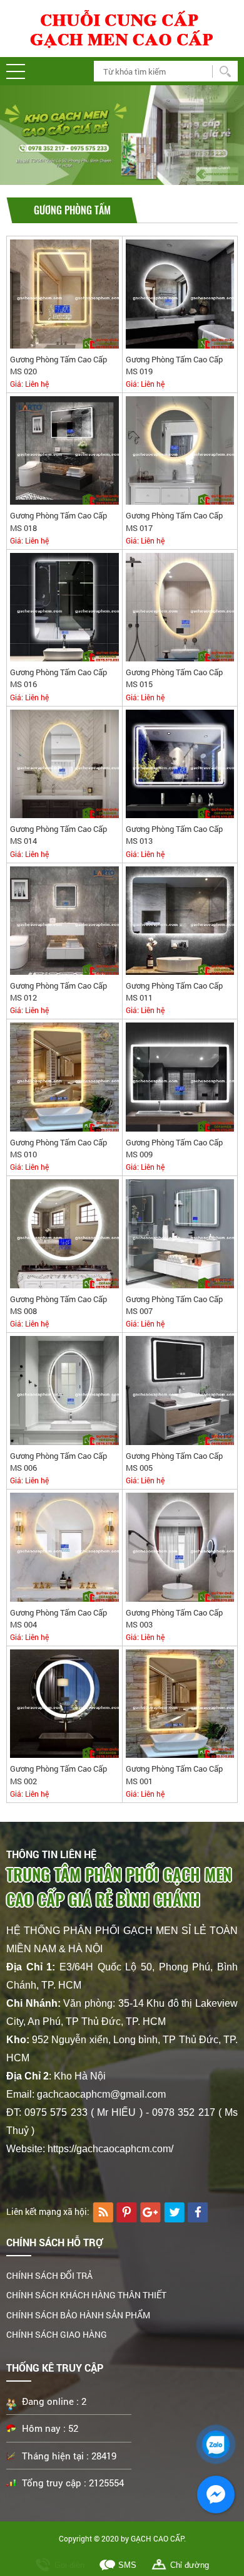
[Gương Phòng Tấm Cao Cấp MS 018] (64, 450)
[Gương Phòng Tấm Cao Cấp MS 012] (64, 920)
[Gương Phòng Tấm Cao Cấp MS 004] (64, 1546)
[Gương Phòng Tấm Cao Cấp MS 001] (180, 1703)
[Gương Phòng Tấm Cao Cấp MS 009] (180, 1077)
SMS (127, 2565)
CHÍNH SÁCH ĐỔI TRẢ (49, 2275)
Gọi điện (69, 2565)
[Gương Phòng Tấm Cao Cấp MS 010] (64, 1077)
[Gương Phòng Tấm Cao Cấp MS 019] (180, 293)
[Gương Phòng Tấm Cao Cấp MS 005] (180, 1390)
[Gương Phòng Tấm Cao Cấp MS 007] (180, 1233)
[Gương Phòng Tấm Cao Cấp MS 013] (180, 763)
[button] (16, 71)
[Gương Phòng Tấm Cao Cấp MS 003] (180, 1546)
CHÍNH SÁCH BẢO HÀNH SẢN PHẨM (78, 2315)
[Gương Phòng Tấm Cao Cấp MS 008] (64, 1233)
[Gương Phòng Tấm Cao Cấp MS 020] (64, 293)
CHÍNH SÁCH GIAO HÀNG (57, 2334)
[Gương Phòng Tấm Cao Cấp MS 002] (64, 1703)
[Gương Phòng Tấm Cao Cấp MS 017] (180, 450)
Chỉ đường (190, 2565)
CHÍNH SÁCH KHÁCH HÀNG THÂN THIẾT (86, 2295)
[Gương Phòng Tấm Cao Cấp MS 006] (64, 1390)
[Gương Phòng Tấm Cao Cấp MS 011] (180, 920)
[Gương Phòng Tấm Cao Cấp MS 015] (180, 607)
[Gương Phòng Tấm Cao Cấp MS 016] (64, 607)
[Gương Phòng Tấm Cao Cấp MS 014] (64, 763)
